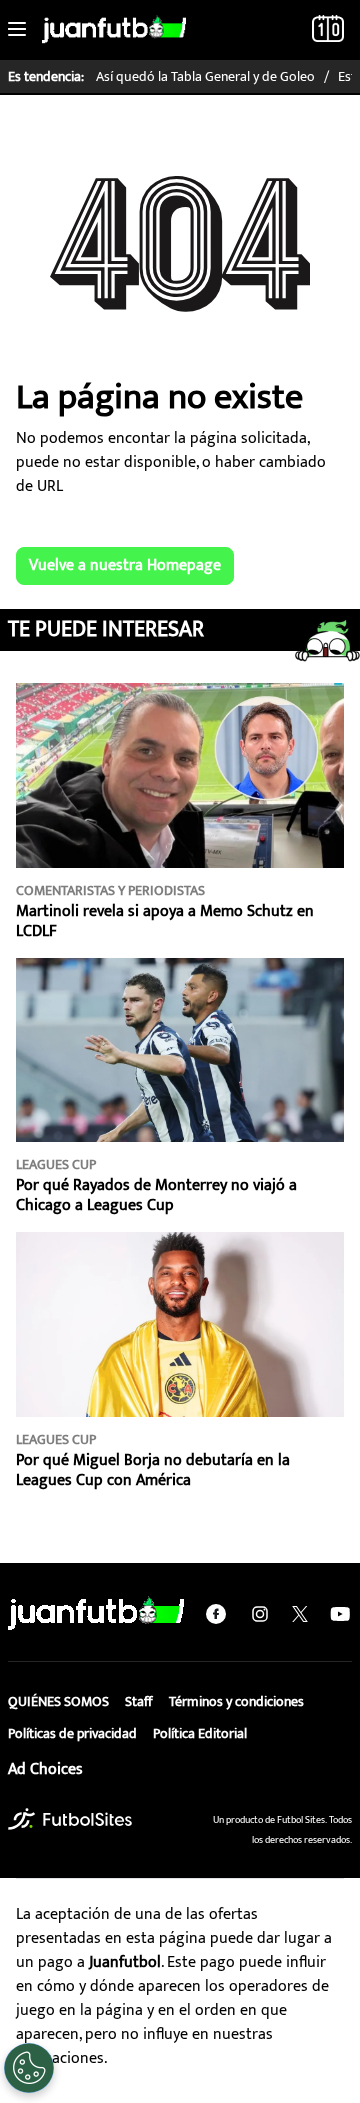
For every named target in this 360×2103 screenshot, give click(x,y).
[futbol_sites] (70, 1818)
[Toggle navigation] (17, 30)
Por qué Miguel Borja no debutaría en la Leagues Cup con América (153, 1470)
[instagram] (260, 1614)
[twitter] (300, 1614)
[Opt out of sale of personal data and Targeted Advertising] (29, 2068)
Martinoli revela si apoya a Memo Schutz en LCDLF (165, 921)
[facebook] (216, 1614)
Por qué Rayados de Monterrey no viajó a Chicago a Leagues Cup (156, 1195)
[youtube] (340, 1614)
